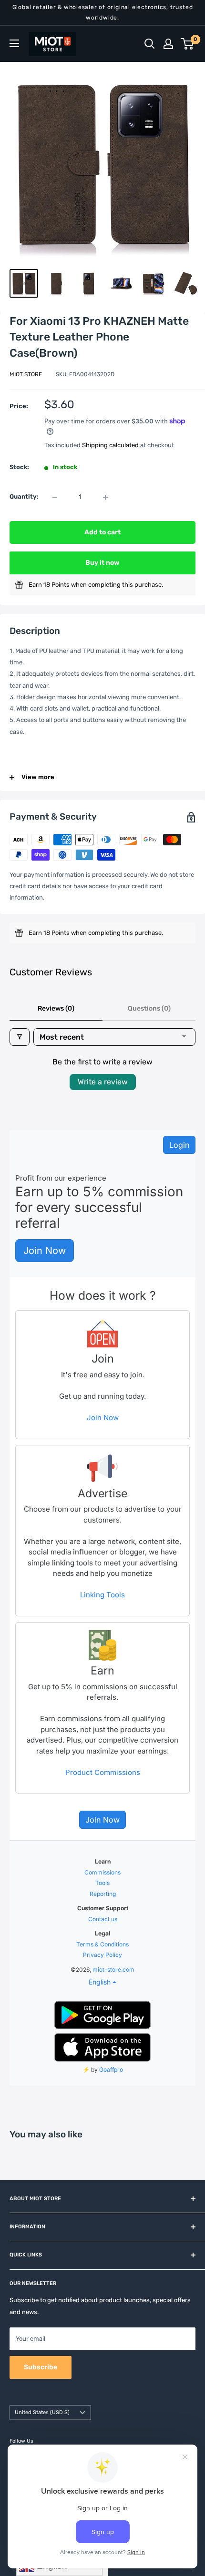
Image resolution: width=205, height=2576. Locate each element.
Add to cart (102, 532)
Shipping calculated (110, 445)
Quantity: (24, 496)
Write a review (103, 1082)
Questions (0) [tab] (149, 1008)
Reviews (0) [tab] (56, 1008)
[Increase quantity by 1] (105, 497)
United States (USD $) (42, 2412)
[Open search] (150, 44)
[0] (188, 44)
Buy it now (102, 563)
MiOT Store (26, 374)
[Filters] (20, 1037)
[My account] (168, 44)
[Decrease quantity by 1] (55, 497)
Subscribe (41, 2367)
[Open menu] (14, 43)
